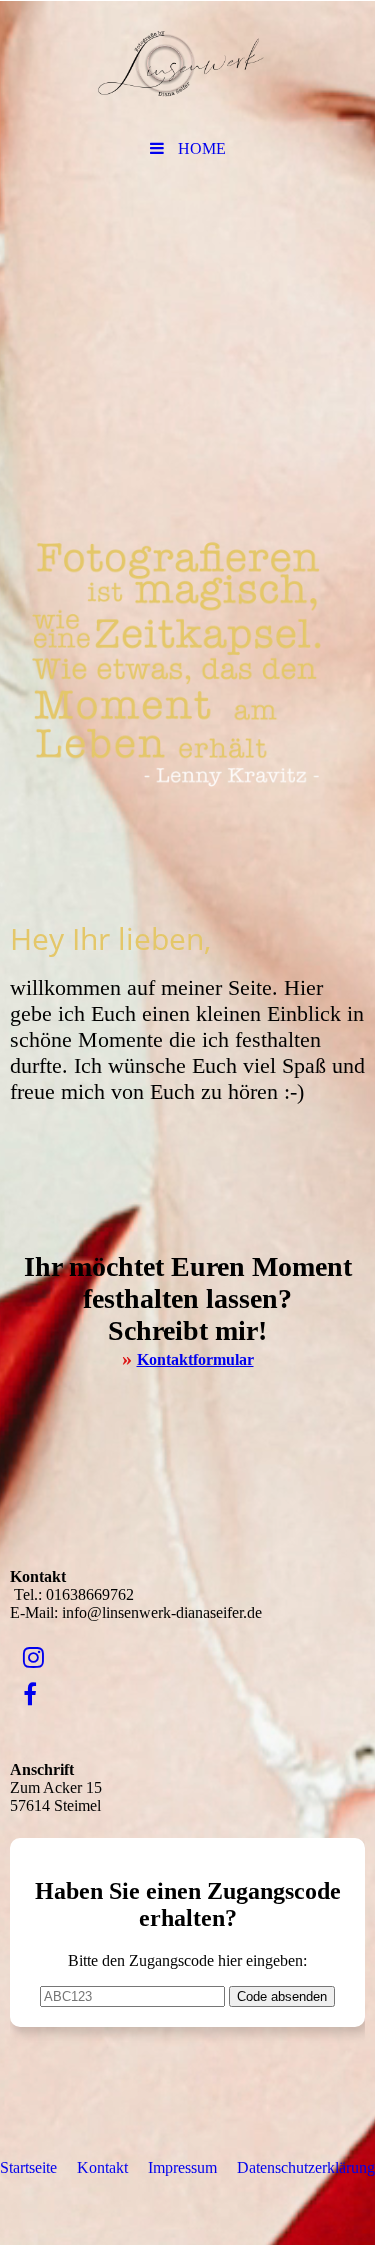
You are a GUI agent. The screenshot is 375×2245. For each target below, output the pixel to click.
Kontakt (102, 2167)
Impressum (182, 2167)
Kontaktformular (195, 1359)
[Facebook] (28, 1695)
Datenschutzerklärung (306, 2167)
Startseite (28, 2167)
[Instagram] (32, 1658)
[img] (187, 65)
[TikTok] (21, 1732)
